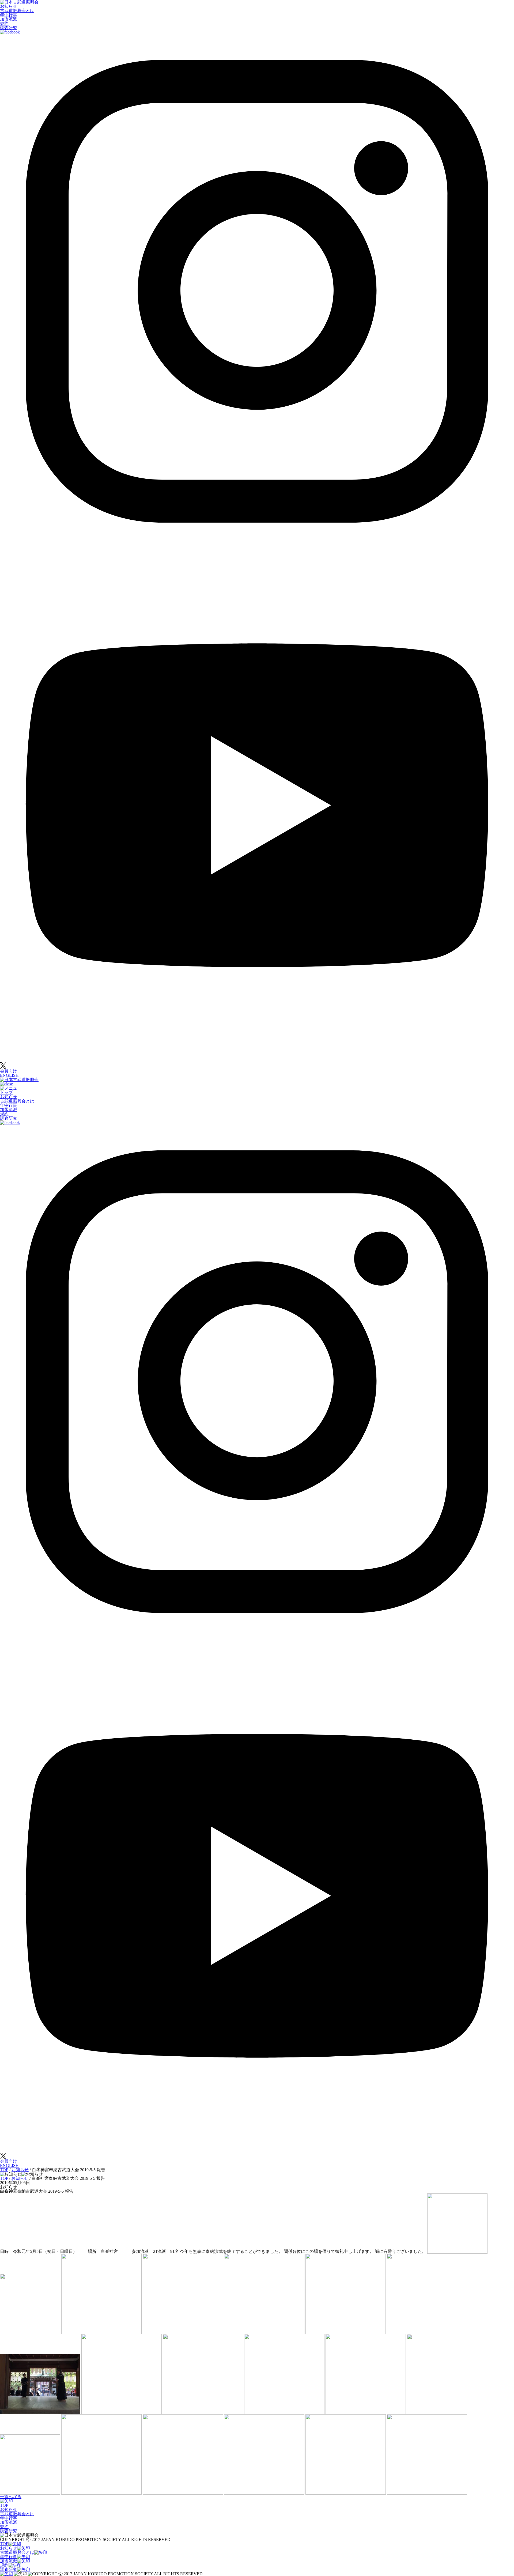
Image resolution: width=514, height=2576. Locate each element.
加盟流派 (9, 19)
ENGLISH (9, 1075)
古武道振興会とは (17, 11)
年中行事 (9, 15)
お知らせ (9, 6)
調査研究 (9, 28)
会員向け (9, 1071)
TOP (4, 2505)
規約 (4, 23)
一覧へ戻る (11, 2497)
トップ (6, 1092)
